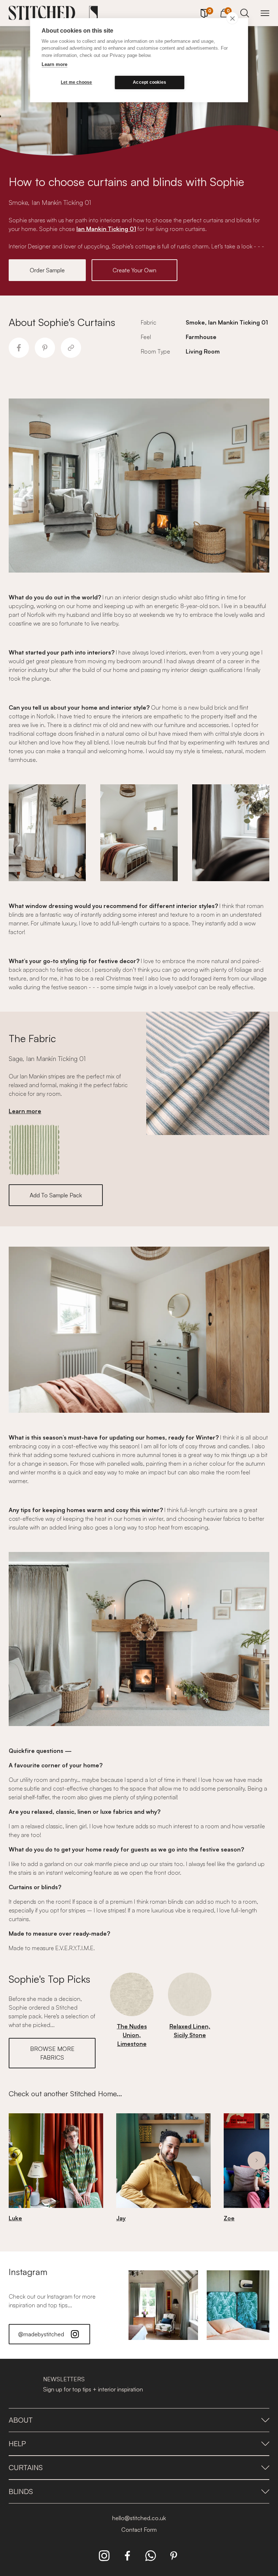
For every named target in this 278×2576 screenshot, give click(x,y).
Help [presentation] (17, 2443)
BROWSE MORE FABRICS (52, 2053)
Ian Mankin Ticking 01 (106, 229)
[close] (232, 18)
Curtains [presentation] (26, 2467)
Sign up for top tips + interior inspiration (93, 2389)
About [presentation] (21, 2420)
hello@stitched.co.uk (139, 2518)
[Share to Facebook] (19, 348)
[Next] (257, 2160)
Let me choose (77, 82)
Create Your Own (134, 270)
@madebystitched (41, 2334)
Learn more (54, 64)
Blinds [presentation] (21, 2491)
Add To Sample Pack (56, 1195)
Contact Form (139, 2530)
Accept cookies (149, 82)
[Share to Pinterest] (45, 348)
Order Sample (47, 270)
